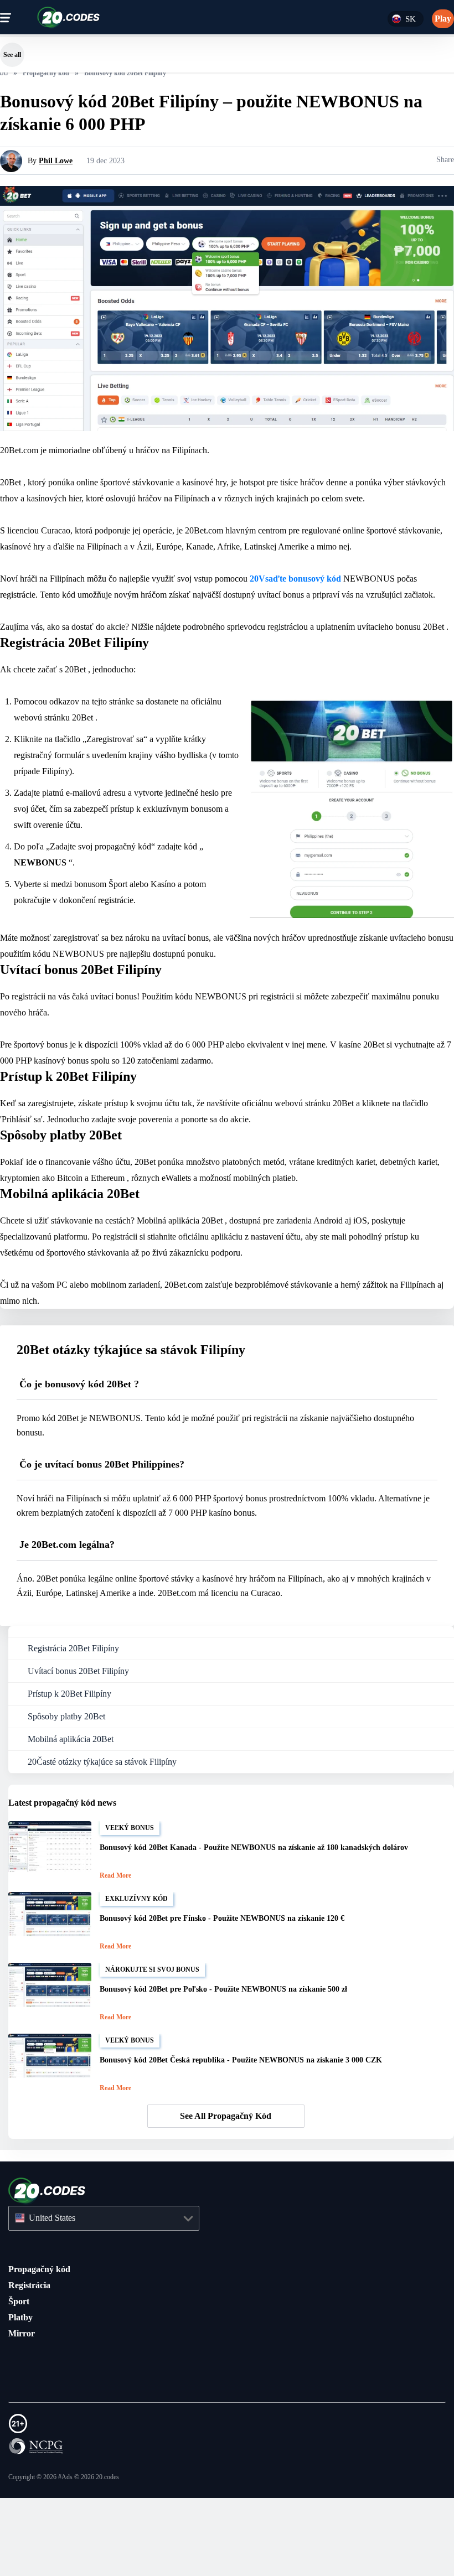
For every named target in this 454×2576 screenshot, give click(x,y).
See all (12, 55)
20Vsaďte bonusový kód (348, 610)
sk (410, 19)
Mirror (21, 2411)
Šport (20, 2379)
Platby (22, 2395)
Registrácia (32, 2363)
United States (57, 2296)
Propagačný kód (43, 2347)
